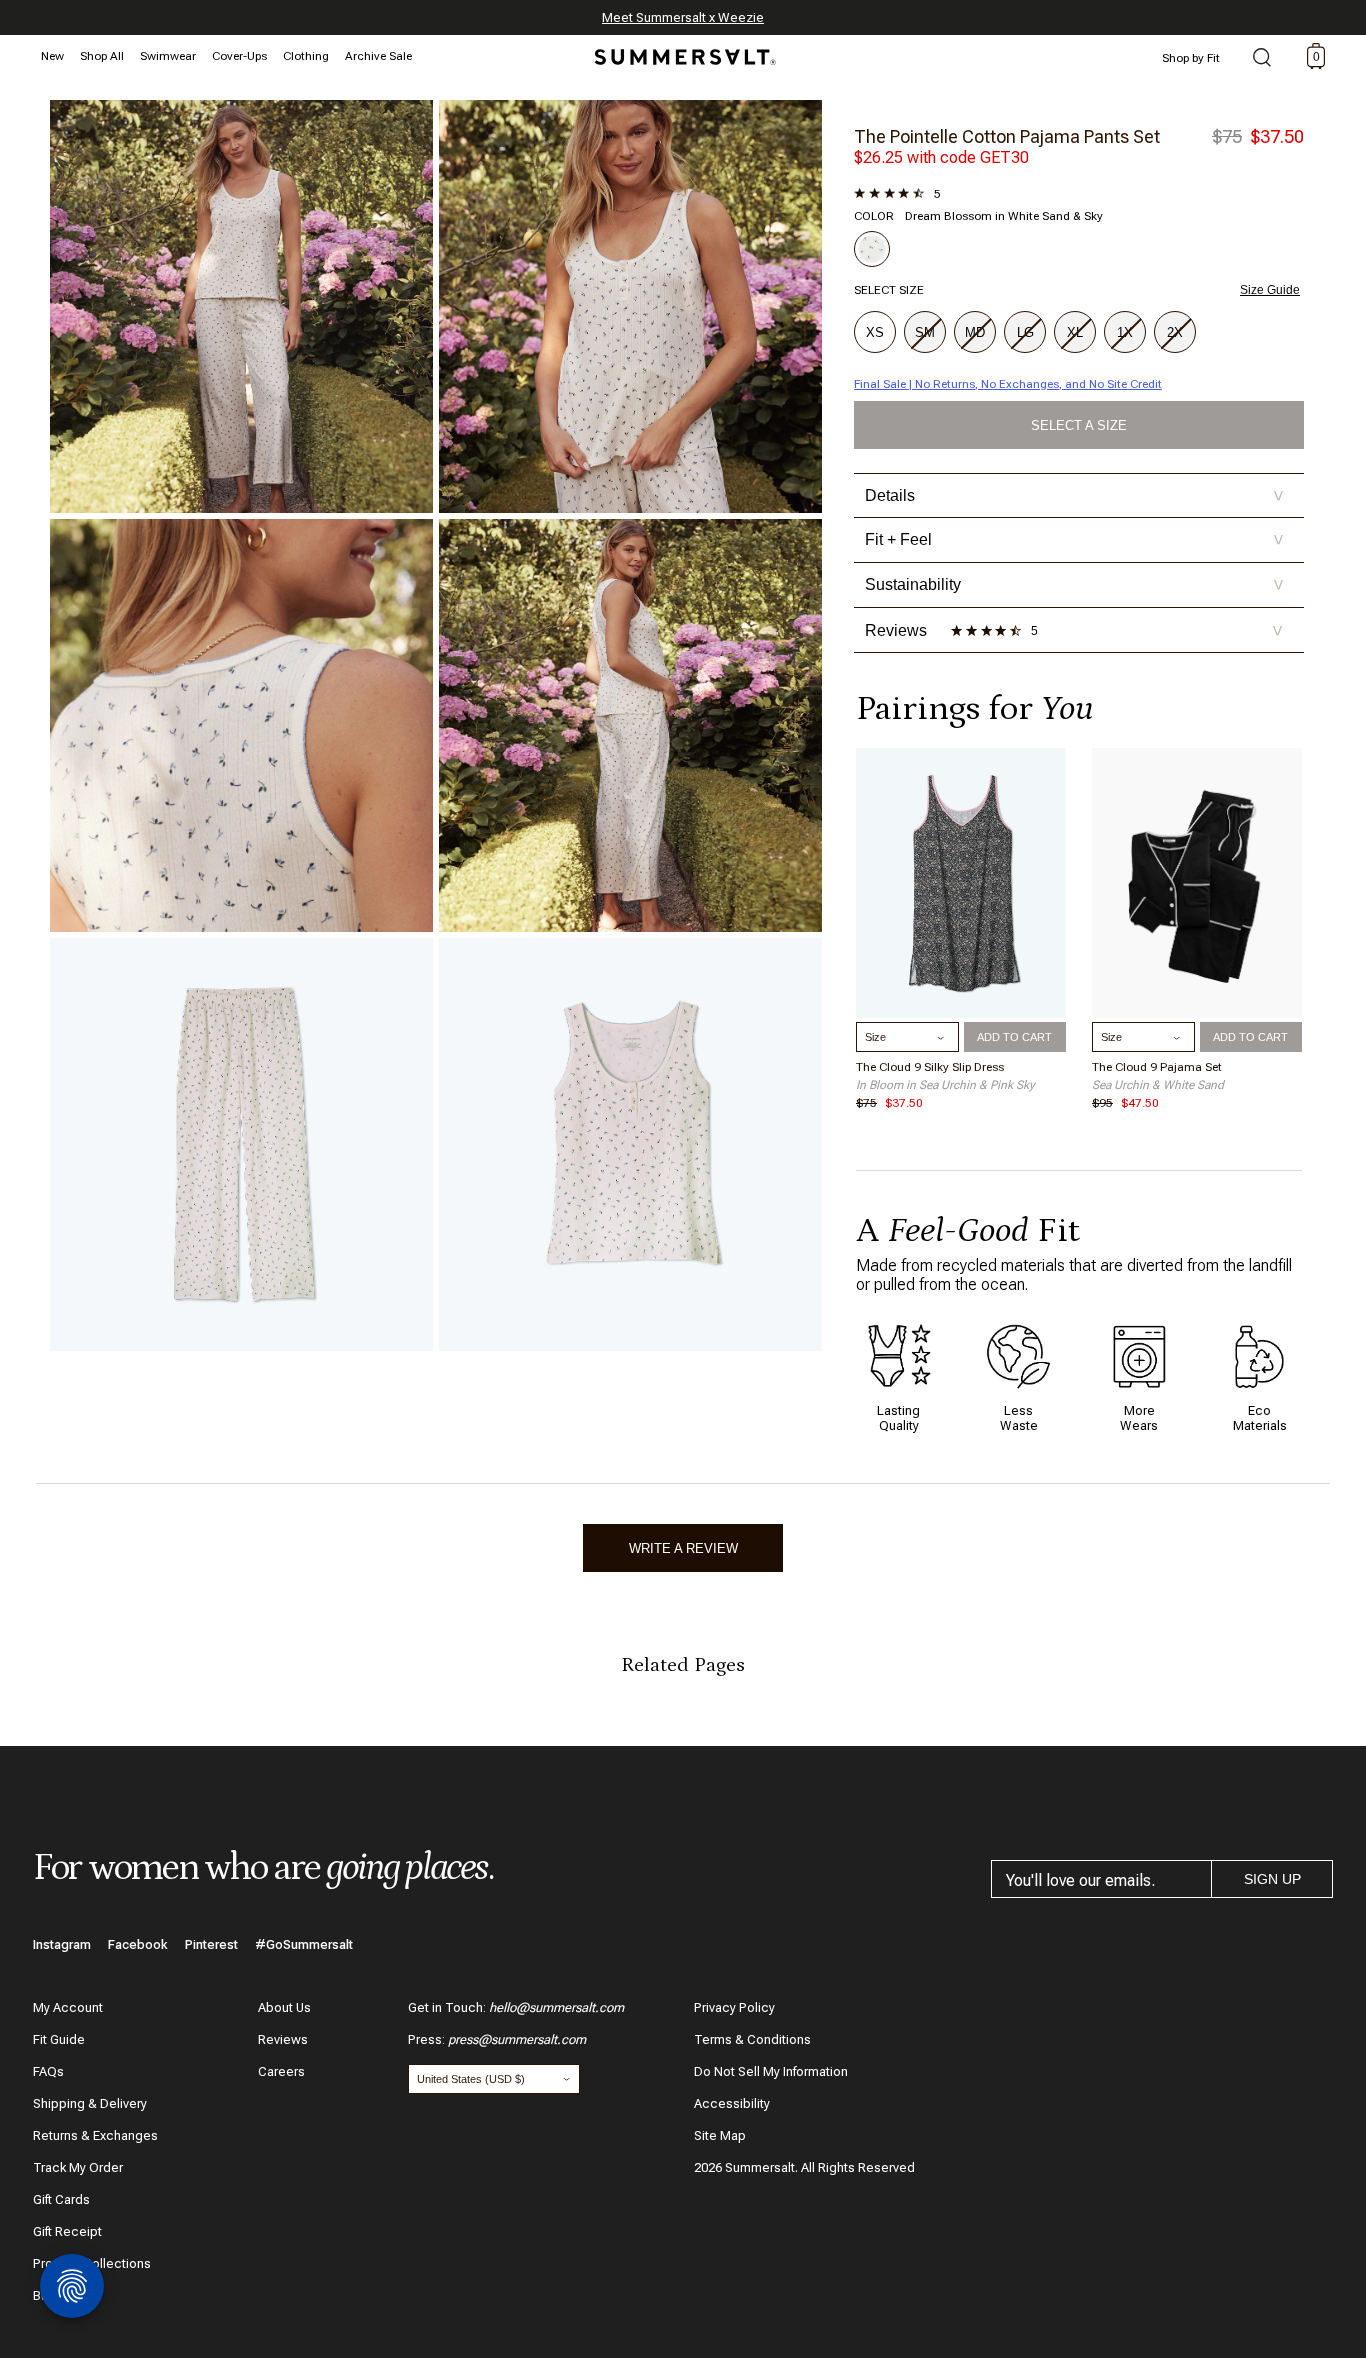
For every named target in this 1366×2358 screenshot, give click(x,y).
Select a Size (1079, 425)
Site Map (720, 2135)
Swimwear (168, 56)
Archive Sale (378, 56)
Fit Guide (59, 2039)
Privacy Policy (734, 2007)
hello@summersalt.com (556, 2007)
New (52, 56)
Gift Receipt (67, 2231)
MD (975, 332)
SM (925, 332)
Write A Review (683, 1548)
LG (1025, 332)
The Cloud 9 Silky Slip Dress (930, 1067)
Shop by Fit (1191, 58)
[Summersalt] (682, 51)
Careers (281, 2071)
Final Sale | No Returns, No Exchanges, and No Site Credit (1008, 384)
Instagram (62, 1944)
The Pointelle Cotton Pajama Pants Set (1007, 136)
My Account (68, 2007)
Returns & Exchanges (95, 2135)
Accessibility (732, 2103)
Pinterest (211, 1944)
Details (1074, 495)
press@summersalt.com (517, 2039)
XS (875, 332)
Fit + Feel (1074, 539)
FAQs (48, 2071)
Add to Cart (1014, 1037)
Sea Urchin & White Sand (1158, 1085)
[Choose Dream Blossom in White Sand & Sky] (872, 249)
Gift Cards (61, 2199)
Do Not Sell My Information (771, 2071)
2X (1175, 332)
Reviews (283, 2039)
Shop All (102, 56)
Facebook (138, 1944)
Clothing (306, 56)
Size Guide (1270, 290)
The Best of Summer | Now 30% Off (680, 17)
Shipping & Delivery (90, 2103)
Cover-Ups (239, 56)
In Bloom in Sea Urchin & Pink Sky (945, 1085)
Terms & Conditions (752, 2039)
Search (1262, 59)
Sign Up (1272, 1879)
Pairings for (974, 708)
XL (1075, 332)
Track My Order (78, 2167)
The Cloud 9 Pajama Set (1157, 1067)
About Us (284, 2007)
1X (1125, 332)
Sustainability (1074, 584)
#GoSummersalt (304, 1944)
